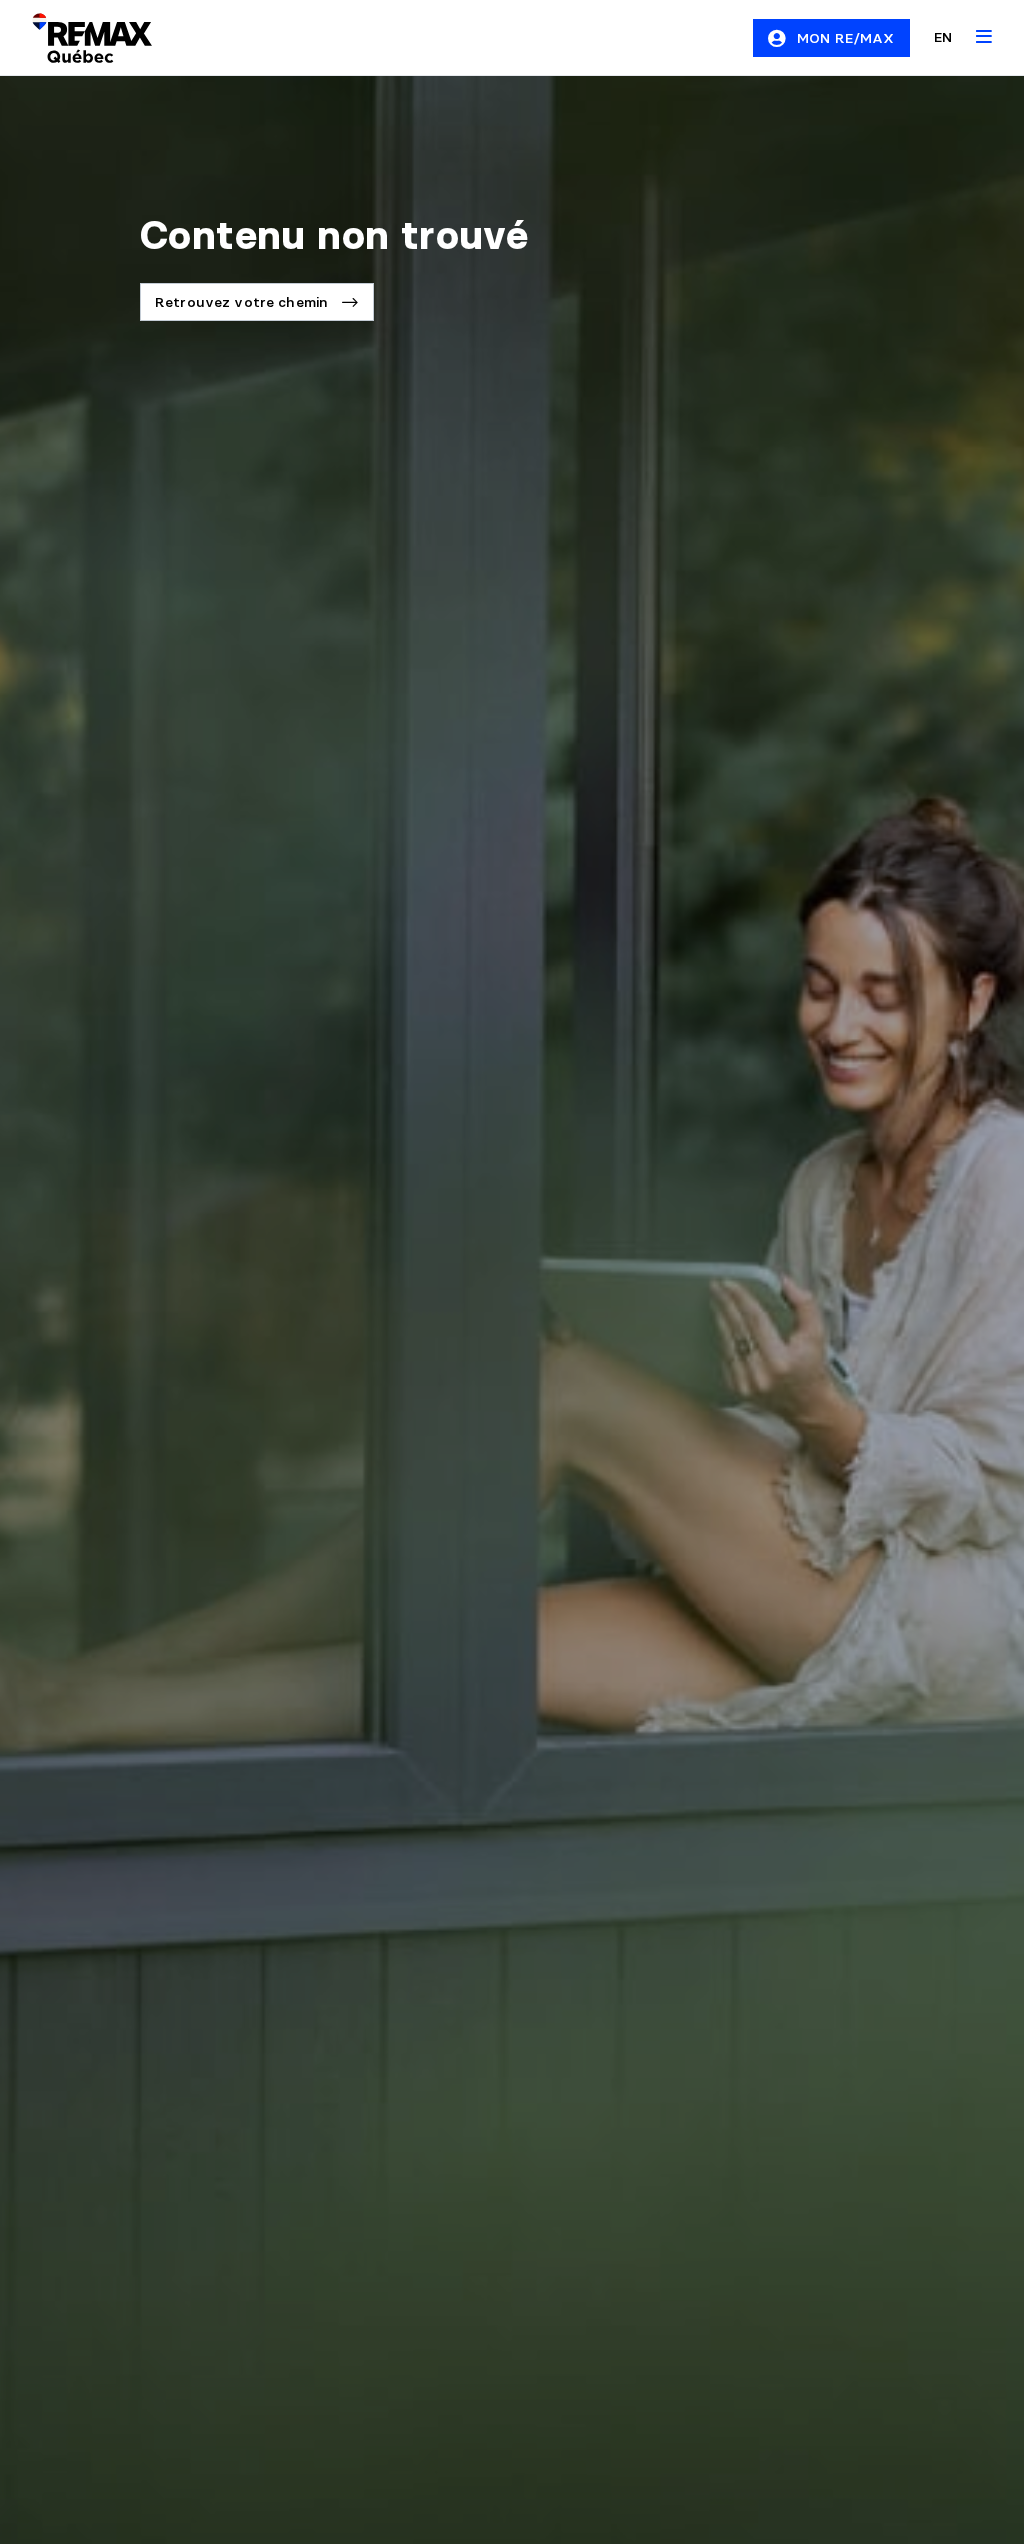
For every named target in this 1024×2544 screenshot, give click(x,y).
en (943, 37)
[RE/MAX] (80, 38)
